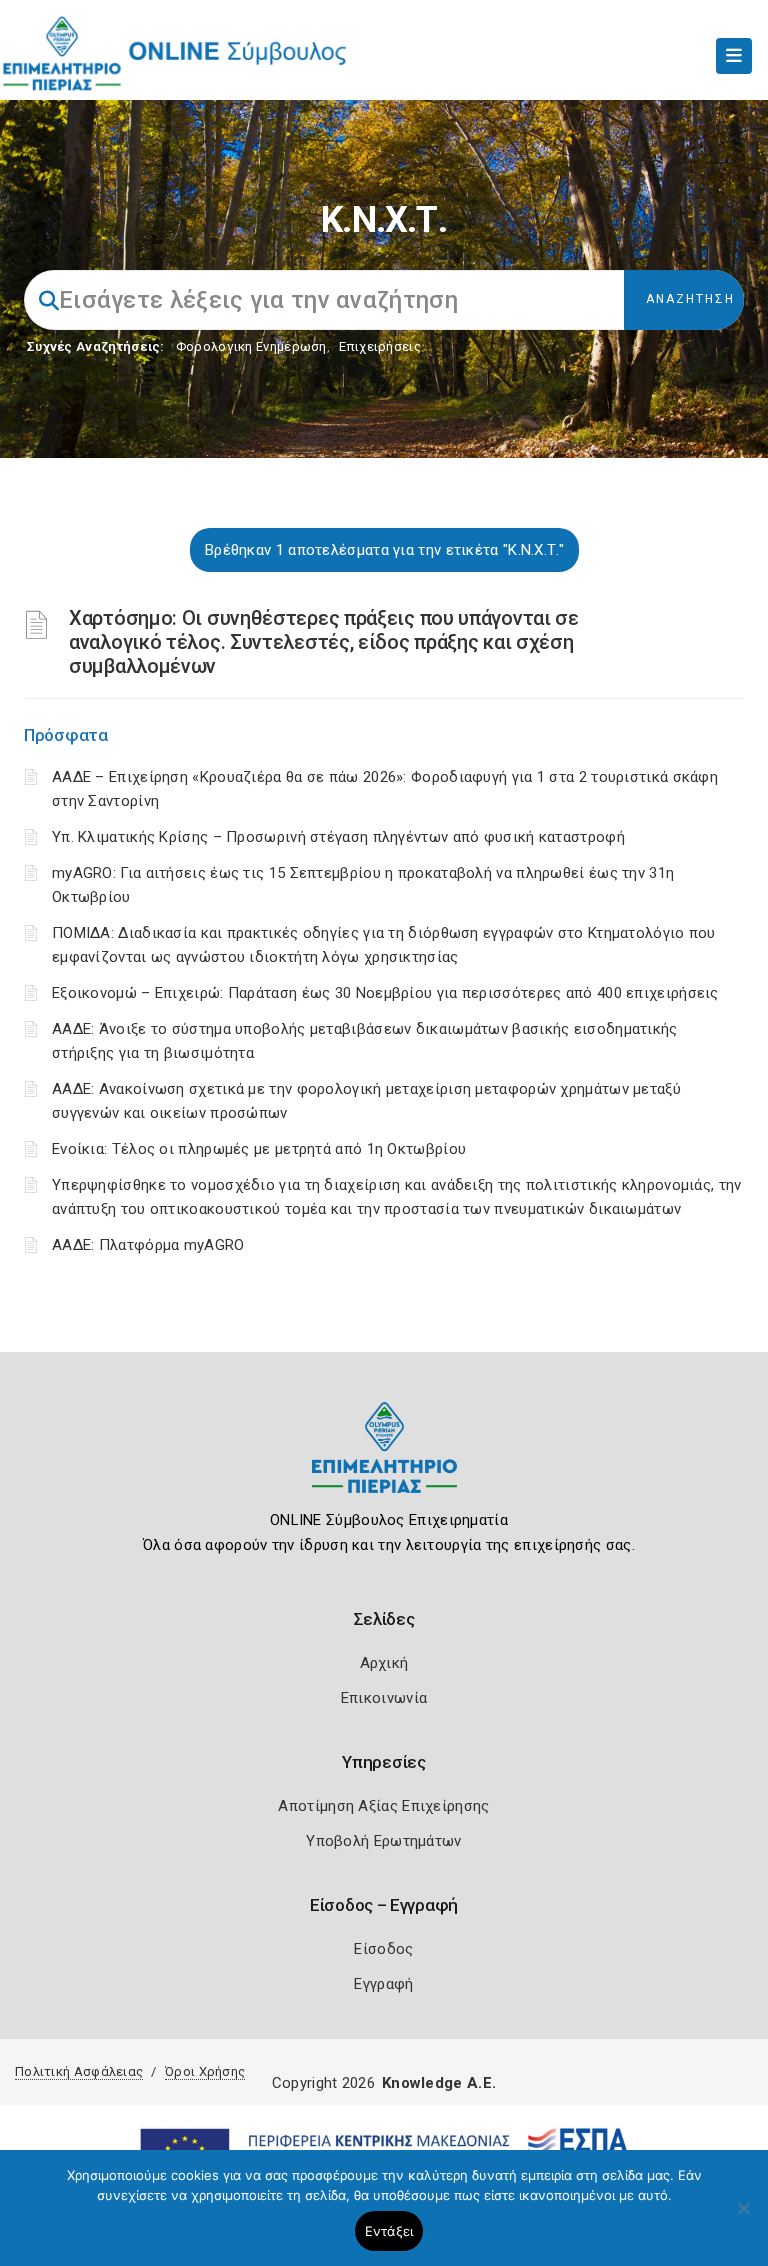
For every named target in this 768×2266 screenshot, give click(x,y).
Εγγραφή (383, 1984)
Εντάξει (389, 2231)
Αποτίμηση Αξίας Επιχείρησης (383, 1806)
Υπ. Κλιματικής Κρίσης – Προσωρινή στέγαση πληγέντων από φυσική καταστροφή (338, 837)
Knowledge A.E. (439, 2083)
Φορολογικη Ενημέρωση (251, 346)
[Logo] (384, 1462)
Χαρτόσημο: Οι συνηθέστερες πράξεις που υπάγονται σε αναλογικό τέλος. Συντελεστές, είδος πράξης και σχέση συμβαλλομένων (324, 642)
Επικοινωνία (384, 1698)
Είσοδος (383, 1949)
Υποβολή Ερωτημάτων (383, 1841)
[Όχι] (743, 2218)
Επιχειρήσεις (380, 346)
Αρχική (384, 1663)
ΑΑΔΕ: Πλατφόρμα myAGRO (148, 1245)
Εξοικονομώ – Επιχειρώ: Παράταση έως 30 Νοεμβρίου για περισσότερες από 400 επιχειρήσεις (385, 993)
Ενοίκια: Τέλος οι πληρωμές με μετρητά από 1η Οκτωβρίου (259, 1149)
